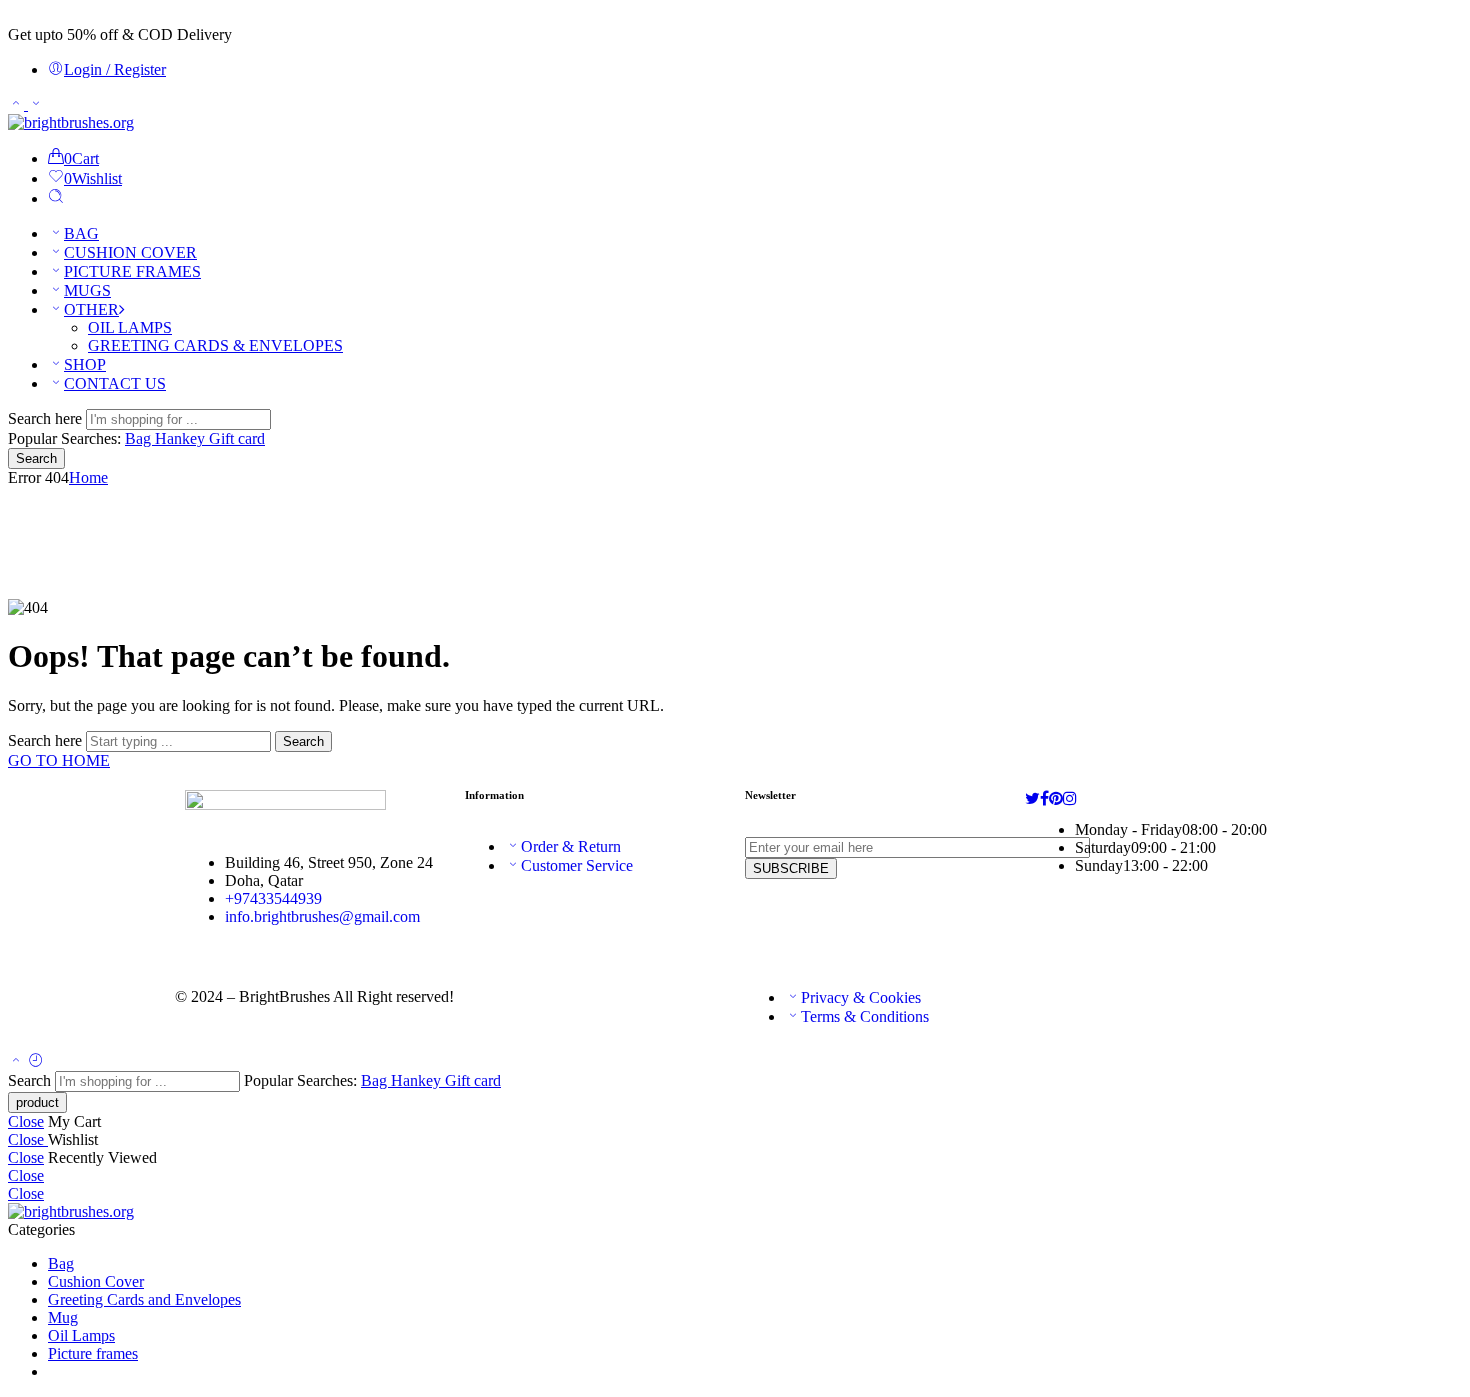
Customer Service (577, 865)
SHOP (85, 364)
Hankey (182, 438)
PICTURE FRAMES (132, 271)
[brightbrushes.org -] (71, 122)
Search (36, 458)
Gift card (237, 438)
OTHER (91, 309)
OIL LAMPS (130, 327)
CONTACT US (115, 383)
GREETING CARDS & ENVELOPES (215, 345)
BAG (81, 233)
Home (88, 477)
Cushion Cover (96, 1281)
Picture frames (93, 1353)
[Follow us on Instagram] (1070, 798)
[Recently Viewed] (36, 1061)
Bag (140, 438)
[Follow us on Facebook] (1044, 798)
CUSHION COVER (130, 252)
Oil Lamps (81, 1335)
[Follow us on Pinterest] (1056, 798)
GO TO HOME (59, 760)
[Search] (56, 198)
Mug (63, 1317)
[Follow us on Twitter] (1032, 798)
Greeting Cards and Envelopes (144, 1299)
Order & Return (571, 846)
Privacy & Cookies (861, 997)
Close (26, 1121)
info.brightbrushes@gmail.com (322, 916)
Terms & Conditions (865, 1016)
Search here (47, 418)
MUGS (87, 290)
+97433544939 (273, 898)
